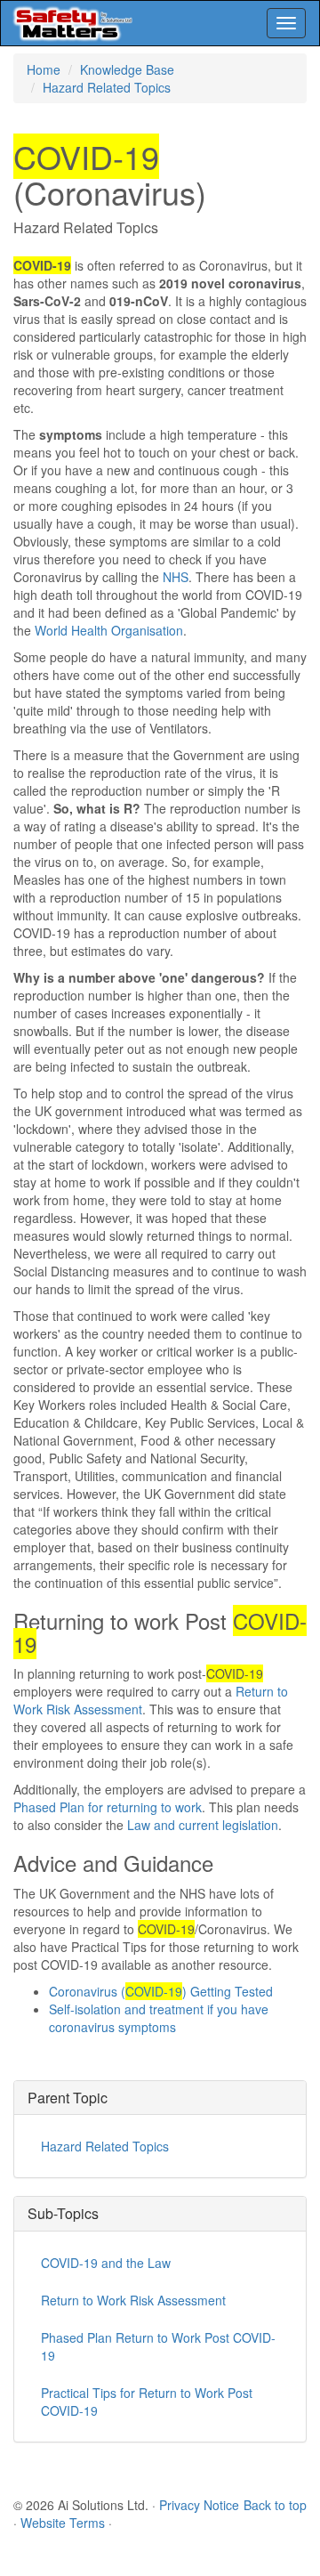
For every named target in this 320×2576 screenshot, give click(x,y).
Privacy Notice (199, 2505)
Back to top (275, 2505)
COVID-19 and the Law (106, 2263)
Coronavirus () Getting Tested (161, 1991)
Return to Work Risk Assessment (133, 2300)
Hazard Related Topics (107, 87)
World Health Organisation (109, 630)
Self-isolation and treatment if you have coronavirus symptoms (159, 2018)
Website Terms (63, 2523)
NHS (176, 577)
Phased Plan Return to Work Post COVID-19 (158, 2346)
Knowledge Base (127, 69)
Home (44, 69)
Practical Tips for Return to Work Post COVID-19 (147, 2402)
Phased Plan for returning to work (108, 1807)
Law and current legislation (203, 1825)
